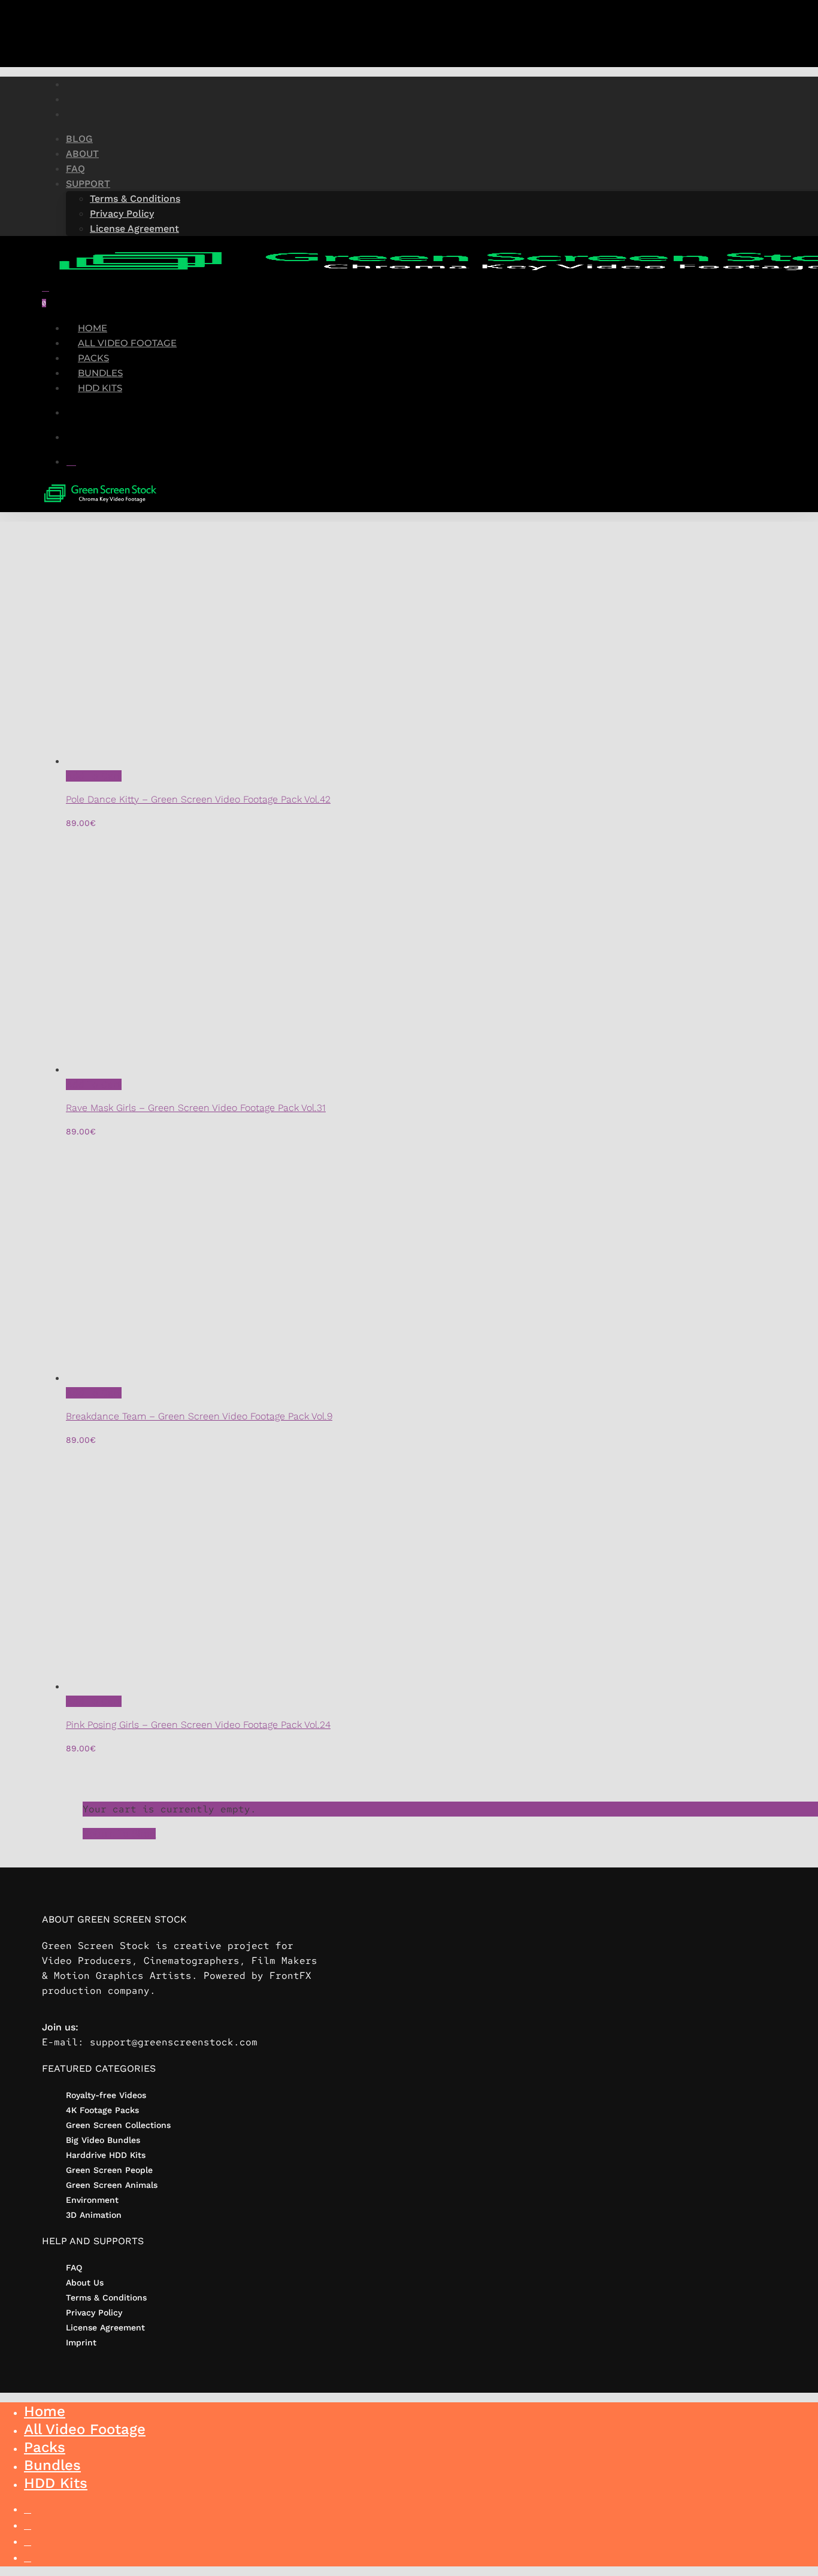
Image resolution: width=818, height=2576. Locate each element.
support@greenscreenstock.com (174, 2042)
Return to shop (119, 1834)
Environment (92, 2200)
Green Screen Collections (118, 2125)
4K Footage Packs (102, 2110)
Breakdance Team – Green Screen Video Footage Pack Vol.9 (199, 1416)
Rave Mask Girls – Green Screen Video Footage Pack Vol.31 (196, 1108)
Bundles (52, 2465)
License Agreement (105, 2327)
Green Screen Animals (112, 2185)
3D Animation (94, 2215)
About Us (85, 2283)
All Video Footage (85, 2429)
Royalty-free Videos (106, 2095)
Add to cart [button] (94, 776)
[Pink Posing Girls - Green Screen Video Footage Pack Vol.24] (281, 1686)
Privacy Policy (94, 2312)
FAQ (74, 2268)
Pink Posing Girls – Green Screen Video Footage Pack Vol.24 (198, 1725)
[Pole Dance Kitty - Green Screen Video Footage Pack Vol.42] (281, 761)
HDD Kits (56, 2483)
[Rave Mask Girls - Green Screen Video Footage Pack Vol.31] (281, 1069)
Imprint (81, 2342)
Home (45, 2411)
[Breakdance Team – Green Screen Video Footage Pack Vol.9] (281, 1378)
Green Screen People (109, 2170)
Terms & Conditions (106, 2297)
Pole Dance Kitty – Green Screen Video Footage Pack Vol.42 (198, 799)
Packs (45, 2447)
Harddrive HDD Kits (106, 2155)
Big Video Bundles (103, 2140)
